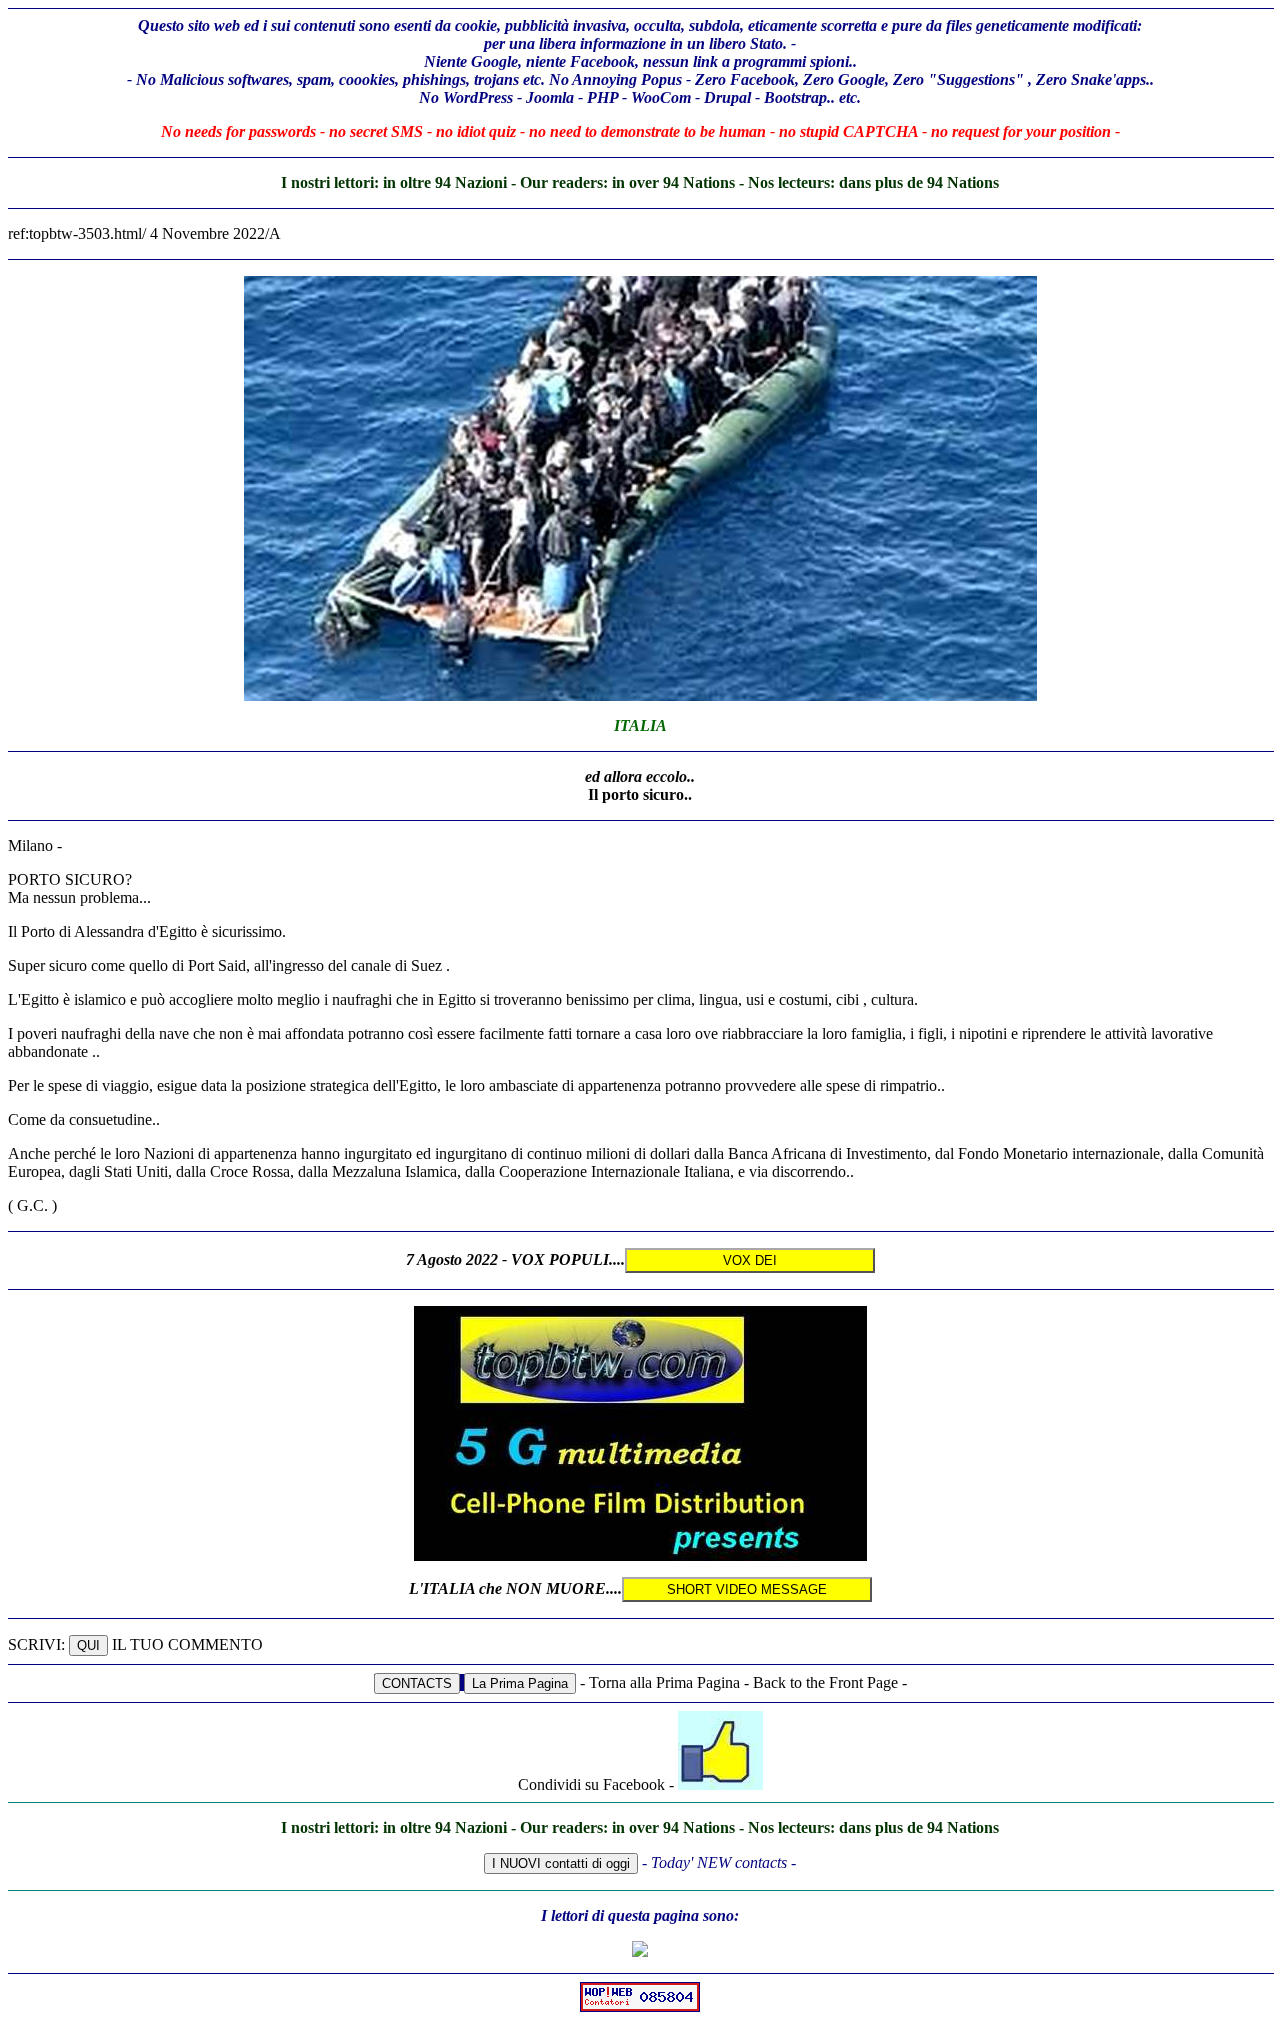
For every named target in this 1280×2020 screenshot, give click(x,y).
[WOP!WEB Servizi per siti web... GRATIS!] (640, 2006)
